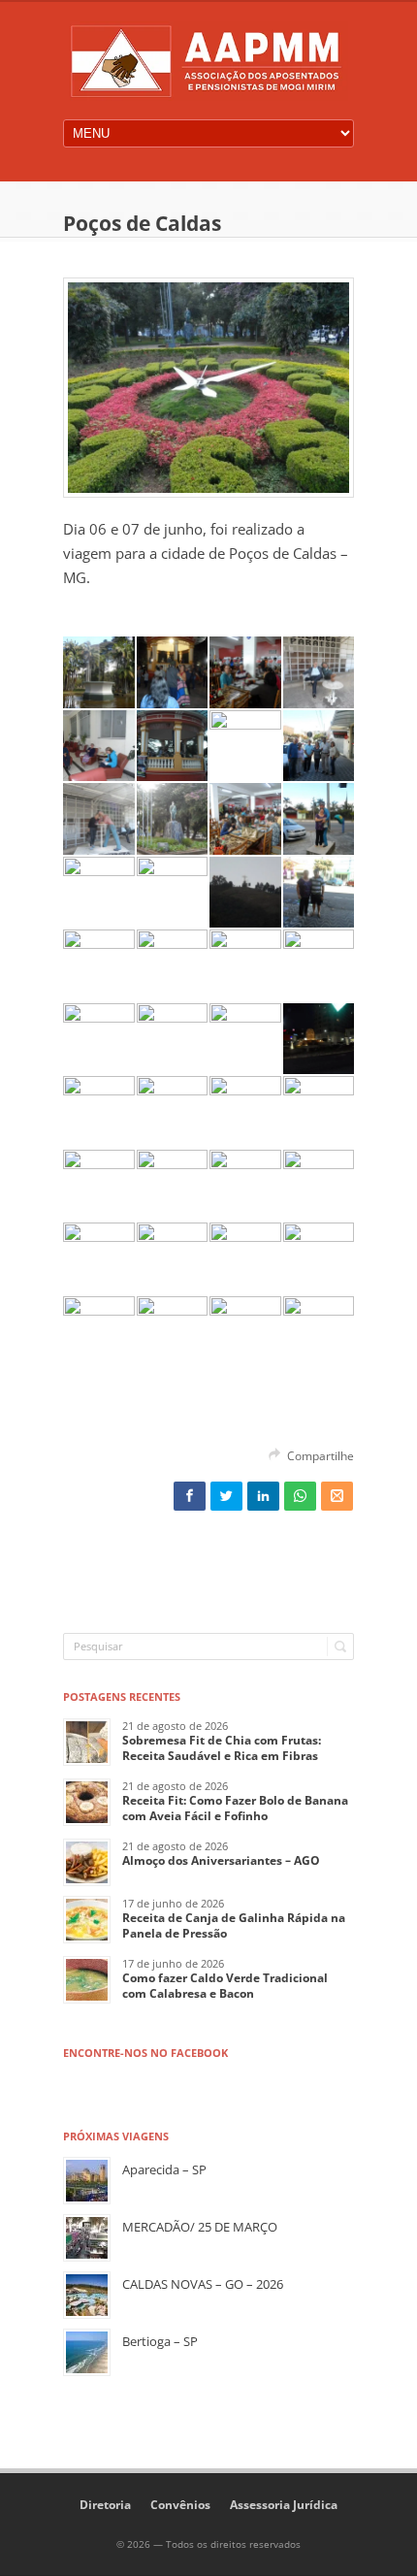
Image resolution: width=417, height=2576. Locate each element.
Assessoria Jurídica (284, 2505)
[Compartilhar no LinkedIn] (263, 1496)
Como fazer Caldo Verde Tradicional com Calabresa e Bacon (225, 1986)
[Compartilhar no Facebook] (190, 1496)
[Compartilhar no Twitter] (226, 1496)
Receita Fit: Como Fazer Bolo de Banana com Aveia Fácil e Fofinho (235, 1808)
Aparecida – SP (164, 2169)
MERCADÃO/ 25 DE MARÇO (200, 2227)
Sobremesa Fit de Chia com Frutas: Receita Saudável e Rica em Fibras (222, 1748)
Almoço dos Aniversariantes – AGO (221, 1860)
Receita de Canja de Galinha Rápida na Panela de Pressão (234, 1925)
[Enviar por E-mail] (337, 1496)
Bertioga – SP (160, 2341)
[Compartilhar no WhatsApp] (300, 1496)
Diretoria (105, 2505)
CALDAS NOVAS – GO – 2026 (203, 2284)
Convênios (180, 2505)
